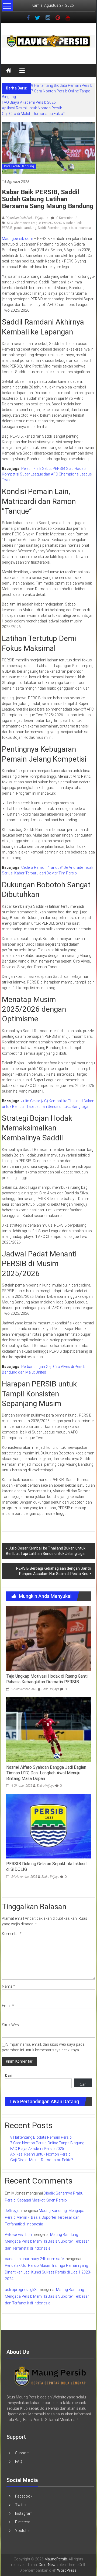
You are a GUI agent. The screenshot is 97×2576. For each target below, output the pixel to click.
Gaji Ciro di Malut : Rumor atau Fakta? (33, 114)
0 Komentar (64, 218)
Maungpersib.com (18, 239)
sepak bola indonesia (77, 228)
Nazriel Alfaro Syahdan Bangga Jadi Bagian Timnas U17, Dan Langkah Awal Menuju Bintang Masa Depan (46, 1773)
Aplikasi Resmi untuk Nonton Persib (32, 108)
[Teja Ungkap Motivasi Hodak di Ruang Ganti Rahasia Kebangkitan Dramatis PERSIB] (48, 1638)
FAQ (19, 2462)
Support (22, 2453)
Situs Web (10, 2025)
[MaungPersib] (9, 71)
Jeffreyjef (13, 2211)
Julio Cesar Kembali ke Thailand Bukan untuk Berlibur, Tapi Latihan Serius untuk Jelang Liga (46, 1551)
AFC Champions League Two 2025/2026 (36, 223)
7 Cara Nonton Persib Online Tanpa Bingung (47, 2143)
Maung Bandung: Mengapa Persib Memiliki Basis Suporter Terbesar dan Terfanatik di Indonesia (45, 2217)
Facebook (24, 2496)
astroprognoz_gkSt (21, 2290)
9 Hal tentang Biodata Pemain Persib (62, 85)
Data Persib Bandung (19, 166)
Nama (8, 1986)
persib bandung (25, 228)
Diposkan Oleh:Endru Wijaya (25, 218)
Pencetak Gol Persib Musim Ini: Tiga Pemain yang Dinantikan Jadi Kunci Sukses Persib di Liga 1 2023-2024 (48, 2272)
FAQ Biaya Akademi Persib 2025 (29, 102)
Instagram (24, 2513)
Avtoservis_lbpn (18, 2235)
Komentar (12, 1934)
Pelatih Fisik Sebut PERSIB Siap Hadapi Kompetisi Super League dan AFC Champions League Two (47, 474)
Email (8, 2006)
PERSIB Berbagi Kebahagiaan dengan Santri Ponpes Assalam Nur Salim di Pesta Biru (54, 1571)
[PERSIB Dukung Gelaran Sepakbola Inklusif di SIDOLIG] (48, 1826)
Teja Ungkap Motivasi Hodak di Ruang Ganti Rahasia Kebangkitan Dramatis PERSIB (47, 1679)
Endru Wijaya (50, 1689)
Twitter (21, 2505)
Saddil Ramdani (49, 228)
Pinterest (22, 2522)
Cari (9, 2076)
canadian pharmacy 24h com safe (34, 2259)
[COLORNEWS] (50, 2376)
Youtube (22, 2531)
